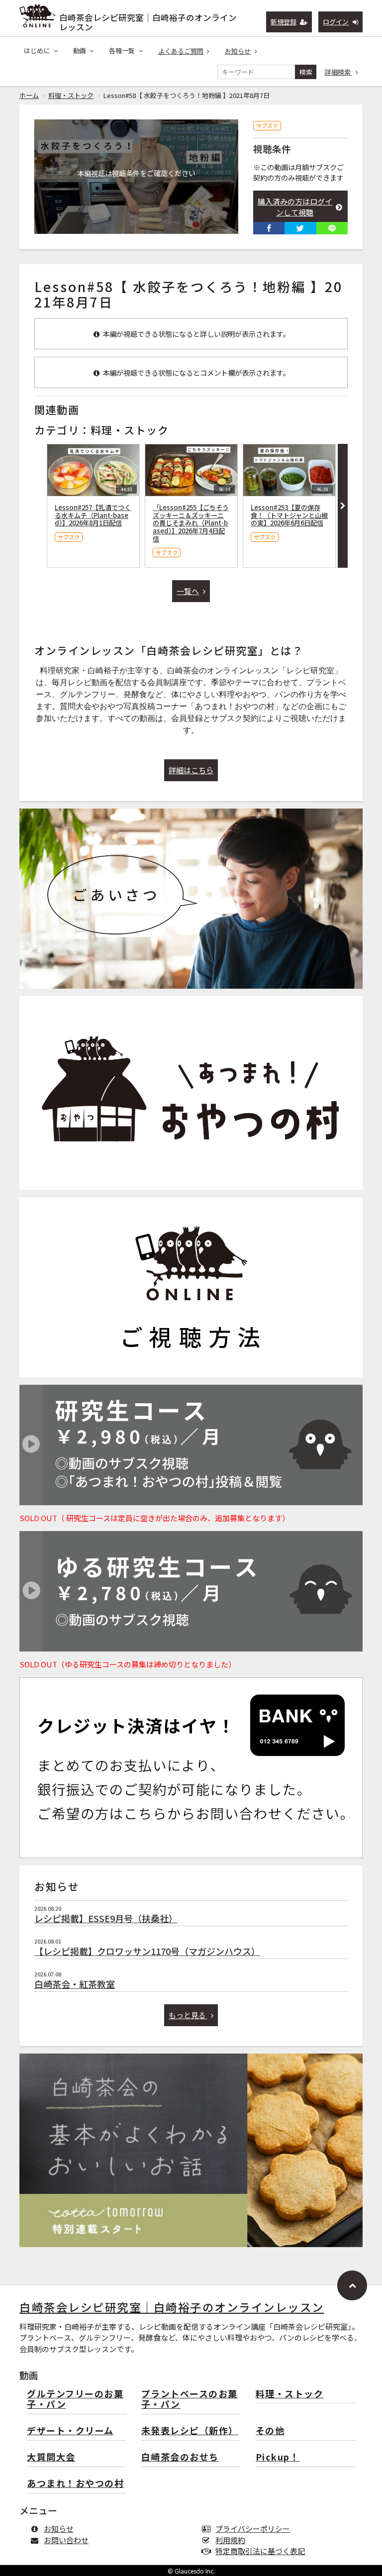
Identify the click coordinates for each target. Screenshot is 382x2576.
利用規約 (230, 2540)
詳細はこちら (191, 770)
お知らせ (238, 51)
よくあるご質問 (181, 51)
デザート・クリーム (70, 2431)
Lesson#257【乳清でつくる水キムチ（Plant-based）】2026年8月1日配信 (93, 515)
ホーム (29, 95)
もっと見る (188, 2015)
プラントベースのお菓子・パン (190, 2400)
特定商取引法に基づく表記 (260, 2551)
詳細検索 (338, 72)
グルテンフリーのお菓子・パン (75, 2400)
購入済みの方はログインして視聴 (295, 207)
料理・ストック (71, 95)
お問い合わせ (66, 2540)
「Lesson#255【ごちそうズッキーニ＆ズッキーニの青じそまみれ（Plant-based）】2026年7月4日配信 (191, 523)
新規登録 (284, 22)
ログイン (336, 22)
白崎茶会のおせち (180, 2457)
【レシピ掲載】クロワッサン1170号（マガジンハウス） (147, 1951)
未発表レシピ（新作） (190, 2431)
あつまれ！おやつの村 (75, 2484)
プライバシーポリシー (253, 2528)
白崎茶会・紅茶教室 (75, 1984)
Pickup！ (278, 2457)
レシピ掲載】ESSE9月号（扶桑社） (106, 1918)
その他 (270, 2431)
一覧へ (188, 591)
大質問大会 (51, 2457)
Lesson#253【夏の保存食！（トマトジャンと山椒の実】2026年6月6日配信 (289, 515)
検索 (306, 72)
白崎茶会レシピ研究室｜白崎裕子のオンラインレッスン (148, 20)
